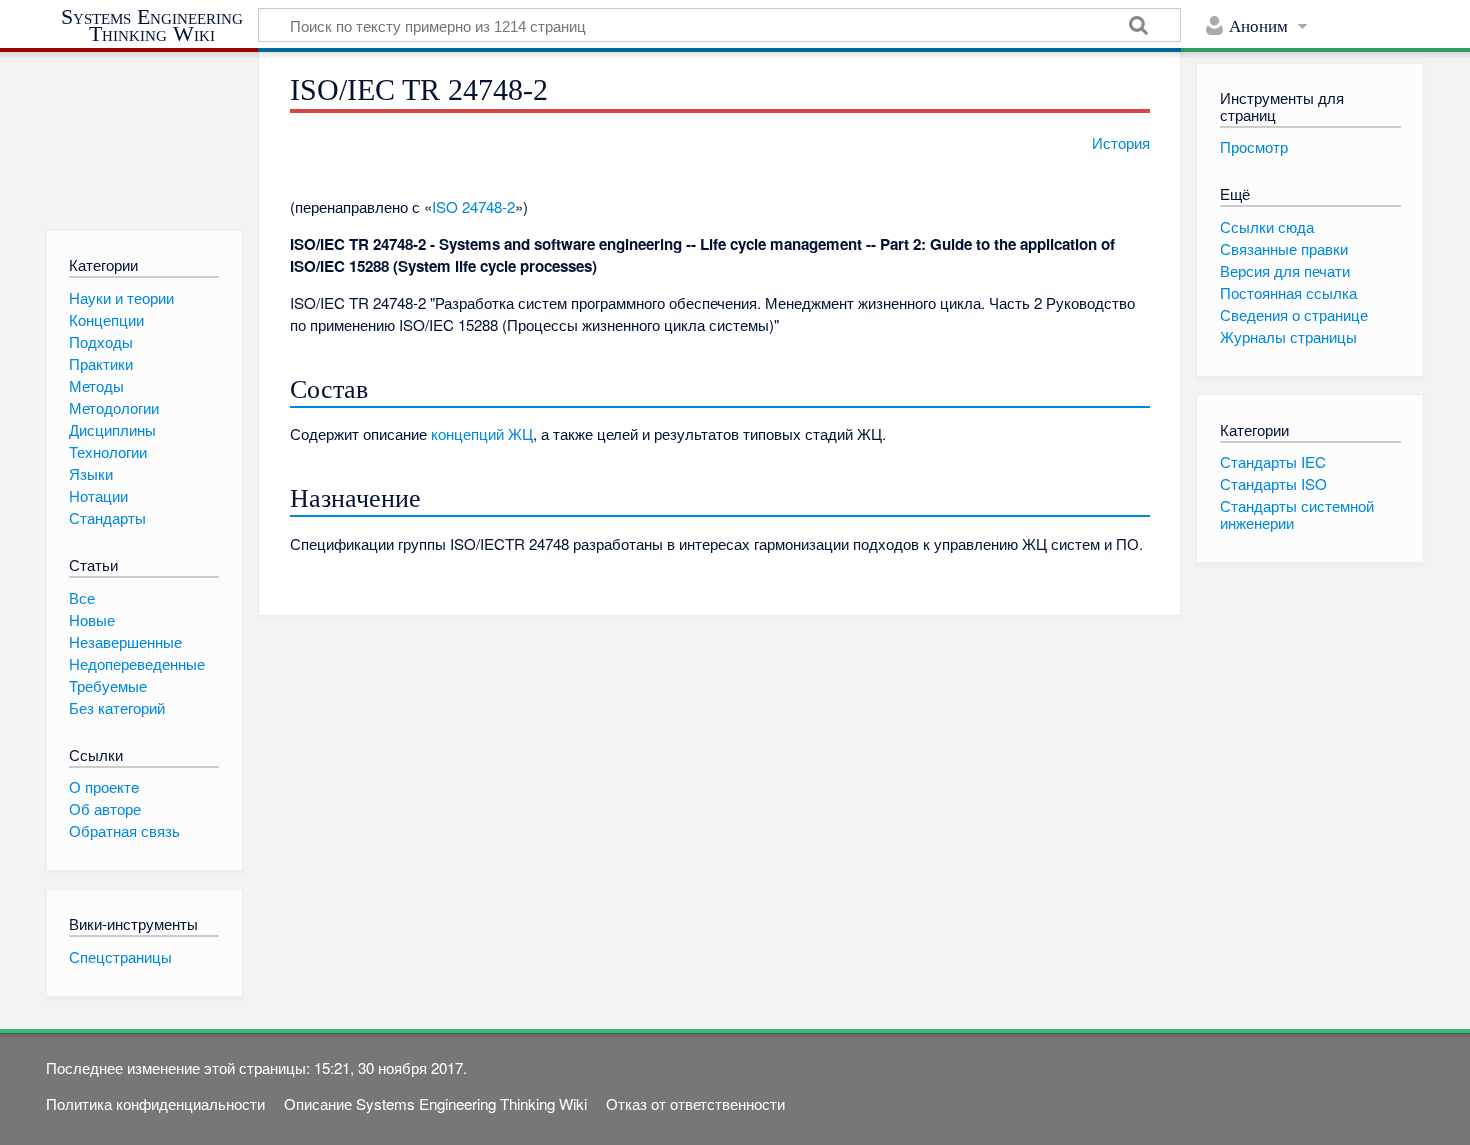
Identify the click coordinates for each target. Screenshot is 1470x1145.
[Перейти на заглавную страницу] (144, 131)
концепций (467, 433)
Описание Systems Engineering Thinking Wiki (435, 1103)
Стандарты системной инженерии (1297, 514)
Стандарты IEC (1273, 461)
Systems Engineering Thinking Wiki (152, 25)
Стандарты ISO (1273, 483)
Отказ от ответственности (695, 1103)
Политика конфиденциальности (155, 1103)
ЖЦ (520, 433)
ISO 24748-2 (473, 206)
